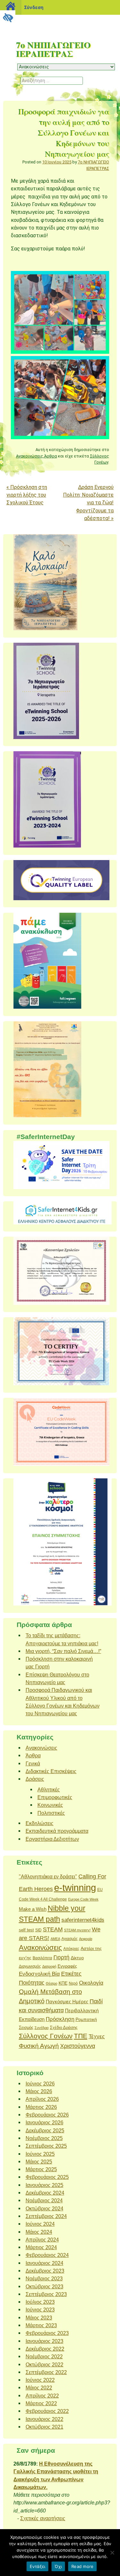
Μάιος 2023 (39, 2318)
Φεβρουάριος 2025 (47, 2177)
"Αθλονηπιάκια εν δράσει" (48, 1876)
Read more (82, 2566)
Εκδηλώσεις (40, 1823)
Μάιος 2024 (39, 2232)
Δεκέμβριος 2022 (45, 2349)
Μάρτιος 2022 (41, 2403)
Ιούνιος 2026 (40, 2084)
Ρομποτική (86, 2019)
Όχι (58, 2566)
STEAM (53, 1929)
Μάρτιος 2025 (41, 2169)
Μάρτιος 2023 (41, 2325)
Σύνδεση (34, 7)
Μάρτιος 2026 (41, 2107)
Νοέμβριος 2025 (44, 2138)
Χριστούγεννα (78, 2046)
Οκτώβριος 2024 (44, 2208)
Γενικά (33, 1763)
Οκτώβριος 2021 (44, 2427)
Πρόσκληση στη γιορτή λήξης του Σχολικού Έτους (27, 495)
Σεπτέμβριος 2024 (46, 2216)
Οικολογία (91, 1983)
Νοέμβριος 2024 (44, 2200)
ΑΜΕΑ (55, 1939)
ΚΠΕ (63, 1983)
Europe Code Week (83, 1899)
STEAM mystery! (77, 1930)
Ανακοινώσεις (30, 456)
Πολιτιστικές (51, 1813)
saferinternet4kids (83, 1920)
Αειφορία (86, 1939)
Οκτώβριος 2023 (44, 2286)
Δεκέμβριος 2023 (45, 2271)
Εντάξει (38, 2566)
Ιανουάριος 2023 (44, 2341)
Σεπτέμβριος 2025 (46, 2146)
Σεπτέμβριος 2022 (46, 2372)
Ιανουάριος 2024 (44, 2263)
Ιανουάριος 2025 (44, 2185)
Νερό (73, 1983)
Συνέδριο (42, 2028)
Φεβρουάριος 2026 (47, 2115)
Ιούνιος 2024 (40, 2224)
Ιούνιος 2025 (40, 2154)
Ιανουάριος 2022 (44, 2419)
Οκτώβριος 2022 (44, 2364)
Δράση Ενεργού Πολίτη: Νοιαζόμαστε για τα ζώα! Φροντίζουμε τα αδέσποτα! (88, 503)
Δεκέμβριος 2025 (45, 2130)
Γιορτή (61, 1957)
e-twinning (75, 1888)
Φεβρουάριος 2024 (47, 2255)
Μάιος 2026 (39, 2091)
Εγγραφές (67, 1966)
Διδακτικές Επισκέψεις (51, 1771)
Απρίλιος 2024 (42, 2240)
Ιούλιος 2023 (40, 2302)
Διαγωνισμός (30, 1966)
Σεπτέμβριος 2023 (46, 2294)
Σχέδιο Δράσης (64, 2028)
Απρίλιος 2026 (42, 2099)
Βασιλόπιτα (42, 1958)
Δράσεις (35, 1779)
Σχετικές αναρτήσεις (43, 2518)
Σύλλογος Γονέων (46, 2036)
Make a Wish (33, 1909)
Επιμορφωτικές (55, 1797)
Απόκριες (71, 1949)
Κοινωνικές (50, 1805)
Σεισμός (26, 2028)
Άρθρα (51, 456)
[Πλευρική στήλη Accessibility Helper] (8, 18)
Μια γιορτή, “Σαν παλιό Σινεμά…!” (63, 1651)
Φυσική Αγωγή (39, 2046)
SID (38, 1930)
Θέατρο (52, 1983)
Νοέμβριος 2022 (44, 2356)
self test (26, 1930)
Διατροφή (49, 1966)
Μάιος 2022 (39, 2388)
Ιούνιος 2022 (40, 2380)
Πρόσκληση (60, 2019)
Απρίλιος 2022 (42, 2396)
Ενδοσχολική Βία (39, 1974)
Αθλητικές (49, 1789)
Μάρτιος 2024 (41, 2247)
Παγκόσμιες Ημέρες (67, 2002)
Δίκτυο (77, 1958)
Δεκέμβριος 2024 (45, 2193)
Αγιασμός (70, 1939)
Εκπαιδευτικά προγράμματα (57, 1831)
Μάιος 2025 (39, 2162)
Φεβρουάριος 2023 (47, 2333)
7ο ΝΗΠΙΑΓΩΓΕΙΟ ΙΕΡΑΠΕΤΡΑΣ (53, 49)
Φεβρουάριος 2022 (47, 2411)
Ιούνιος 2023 (40, 2310)
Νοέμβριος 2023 (44, 2278)
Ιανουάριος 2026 (44, 2122)
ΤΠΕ (81, 2036)
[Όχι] (112, 2553)
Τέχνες (97, 2036)
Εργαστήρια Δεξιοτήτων (52, 1839)
